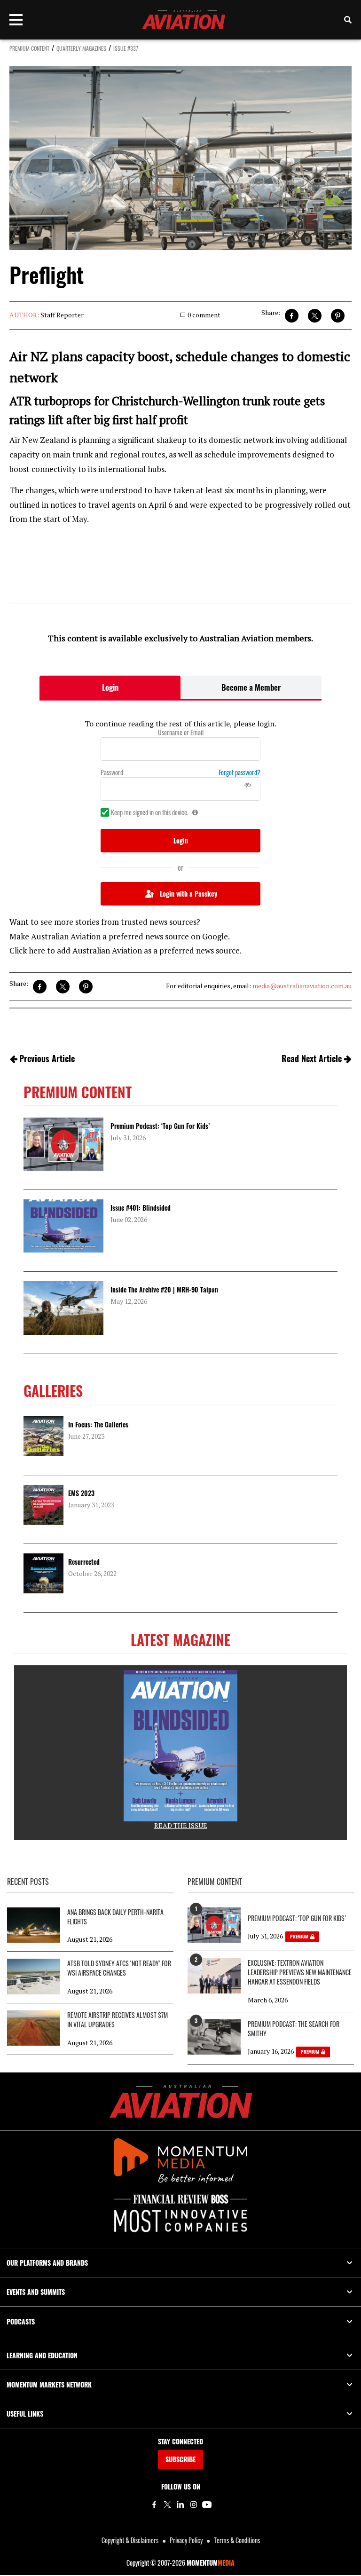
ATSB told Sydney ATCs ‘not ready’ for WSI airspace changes (119, 1968)
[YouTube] (207, 2505)
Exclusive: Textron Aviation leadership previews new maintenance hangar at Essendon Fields (300, 1972)
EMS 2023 (81, 1493)
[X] (167, 2505)
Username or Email (181, 733)
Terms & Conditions (237, 2540)
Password (112, 772)
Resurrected (84, 1562)
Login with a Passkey (188, 894)
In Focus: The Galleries (98, 1424)
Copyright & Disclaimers (130, 2540)
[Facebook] (154, 2505)
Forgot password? (239, 772)
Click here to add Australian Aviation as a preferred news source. (126, 950)
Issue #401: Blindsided (141, 1208)
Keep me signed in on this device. (150, 812)
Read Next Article (312, 1058)
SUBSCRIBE (180, 2459)
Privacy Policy (186, 2540)
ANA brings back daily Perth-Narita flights (115, 1917)
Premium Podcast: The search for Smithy (294, 2029)
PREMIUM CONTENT (29, 48)
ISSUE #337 (126, 48)
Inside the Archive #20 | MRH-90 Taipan (164, 1289)
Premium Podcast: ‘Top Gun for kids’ (160, 1126)
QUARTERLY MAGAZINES (81, 48)
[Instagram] (194, 2505)
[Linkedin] (180, 2505)
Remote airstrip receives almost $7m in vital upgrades (118, 2020)
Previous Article (47, 1058)
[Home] (181, 2101)
